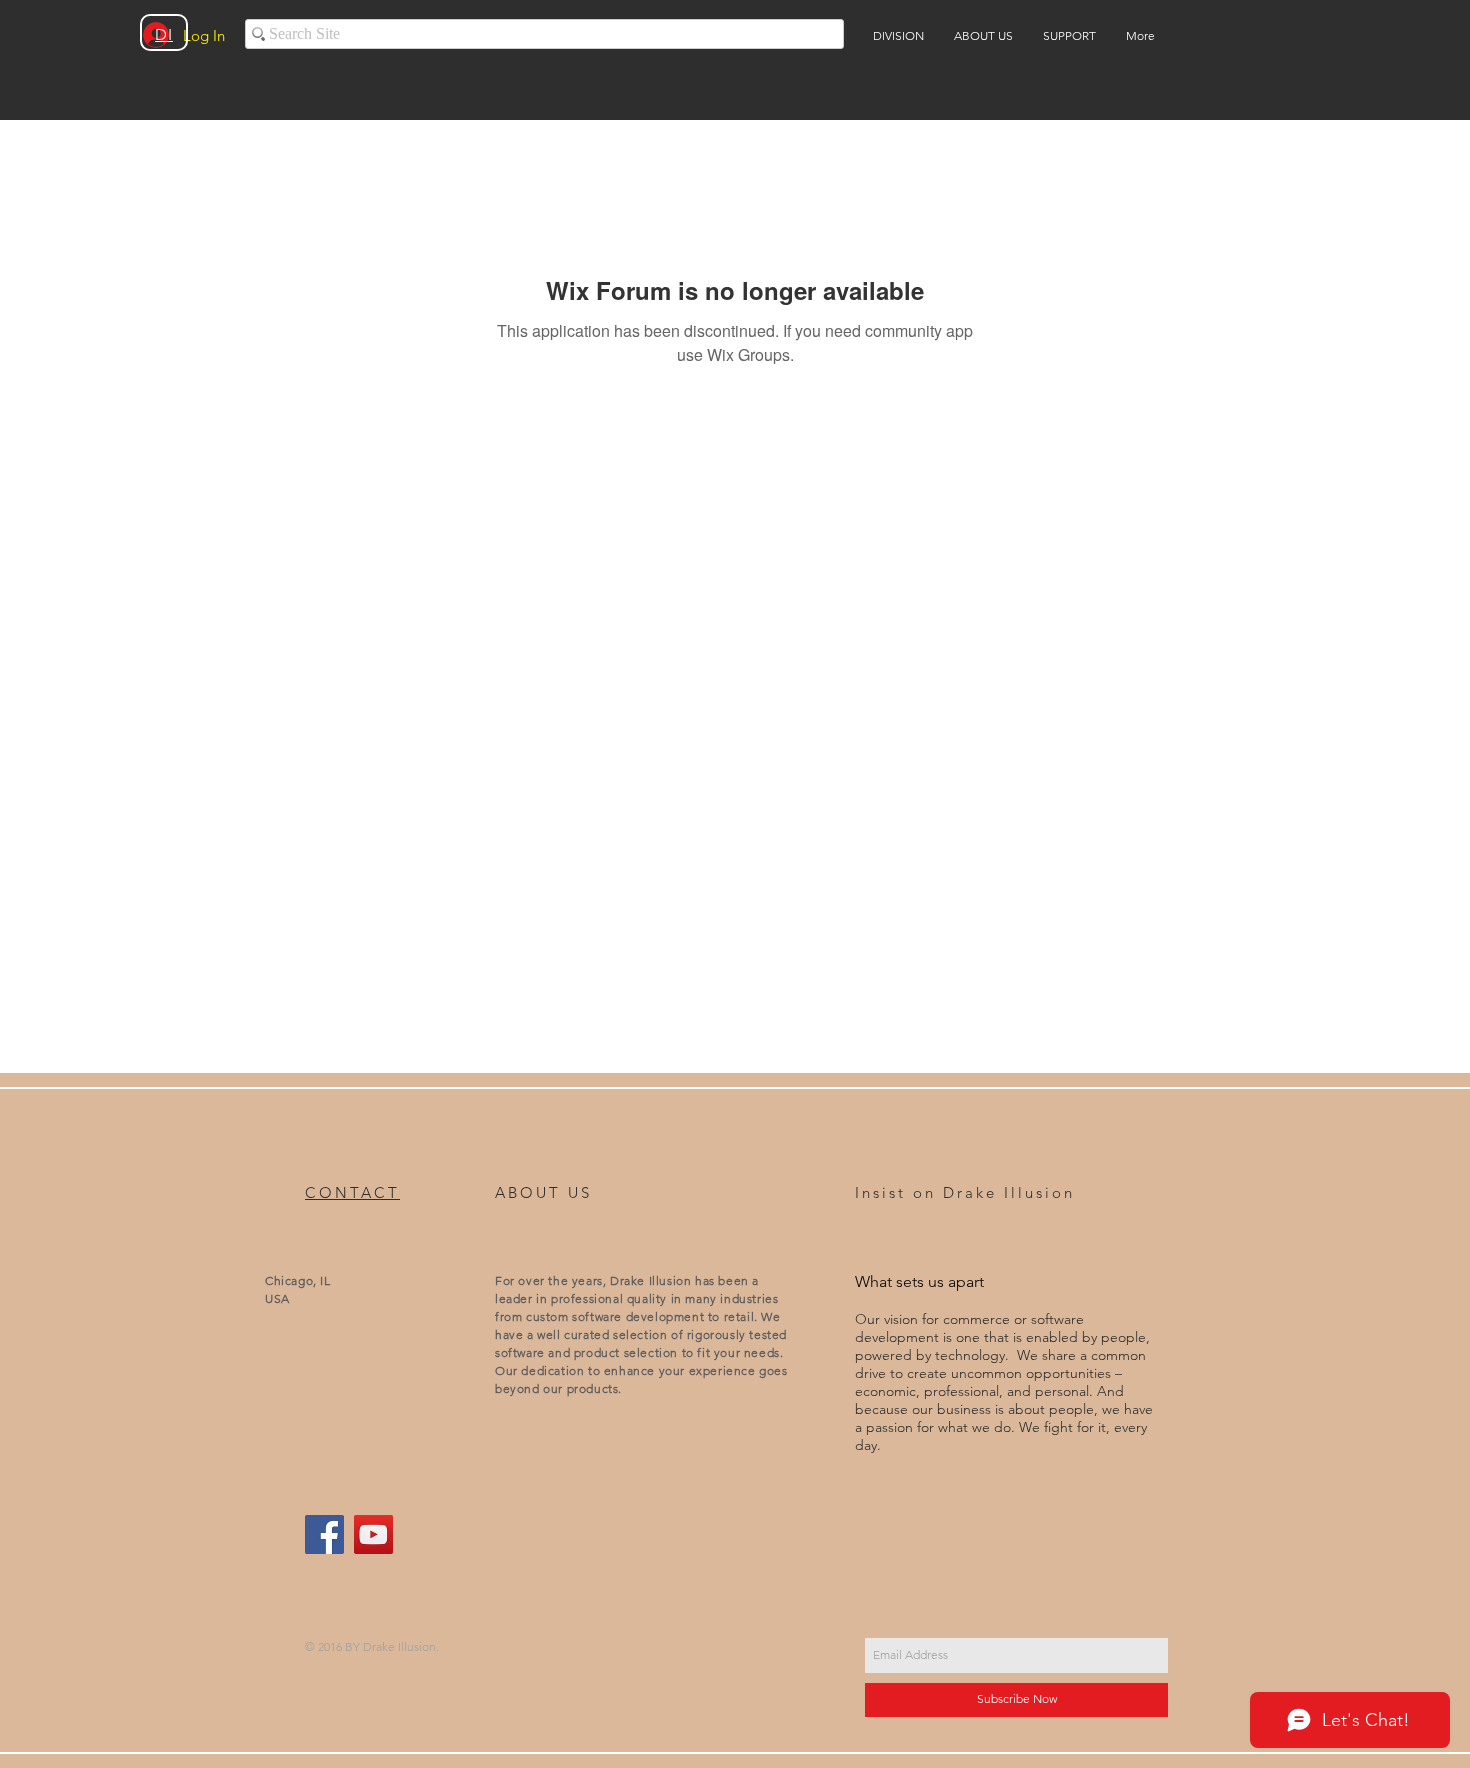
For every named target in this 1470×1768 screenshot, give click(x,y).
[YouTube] (373, 1534)
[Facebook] (324, 1534)
